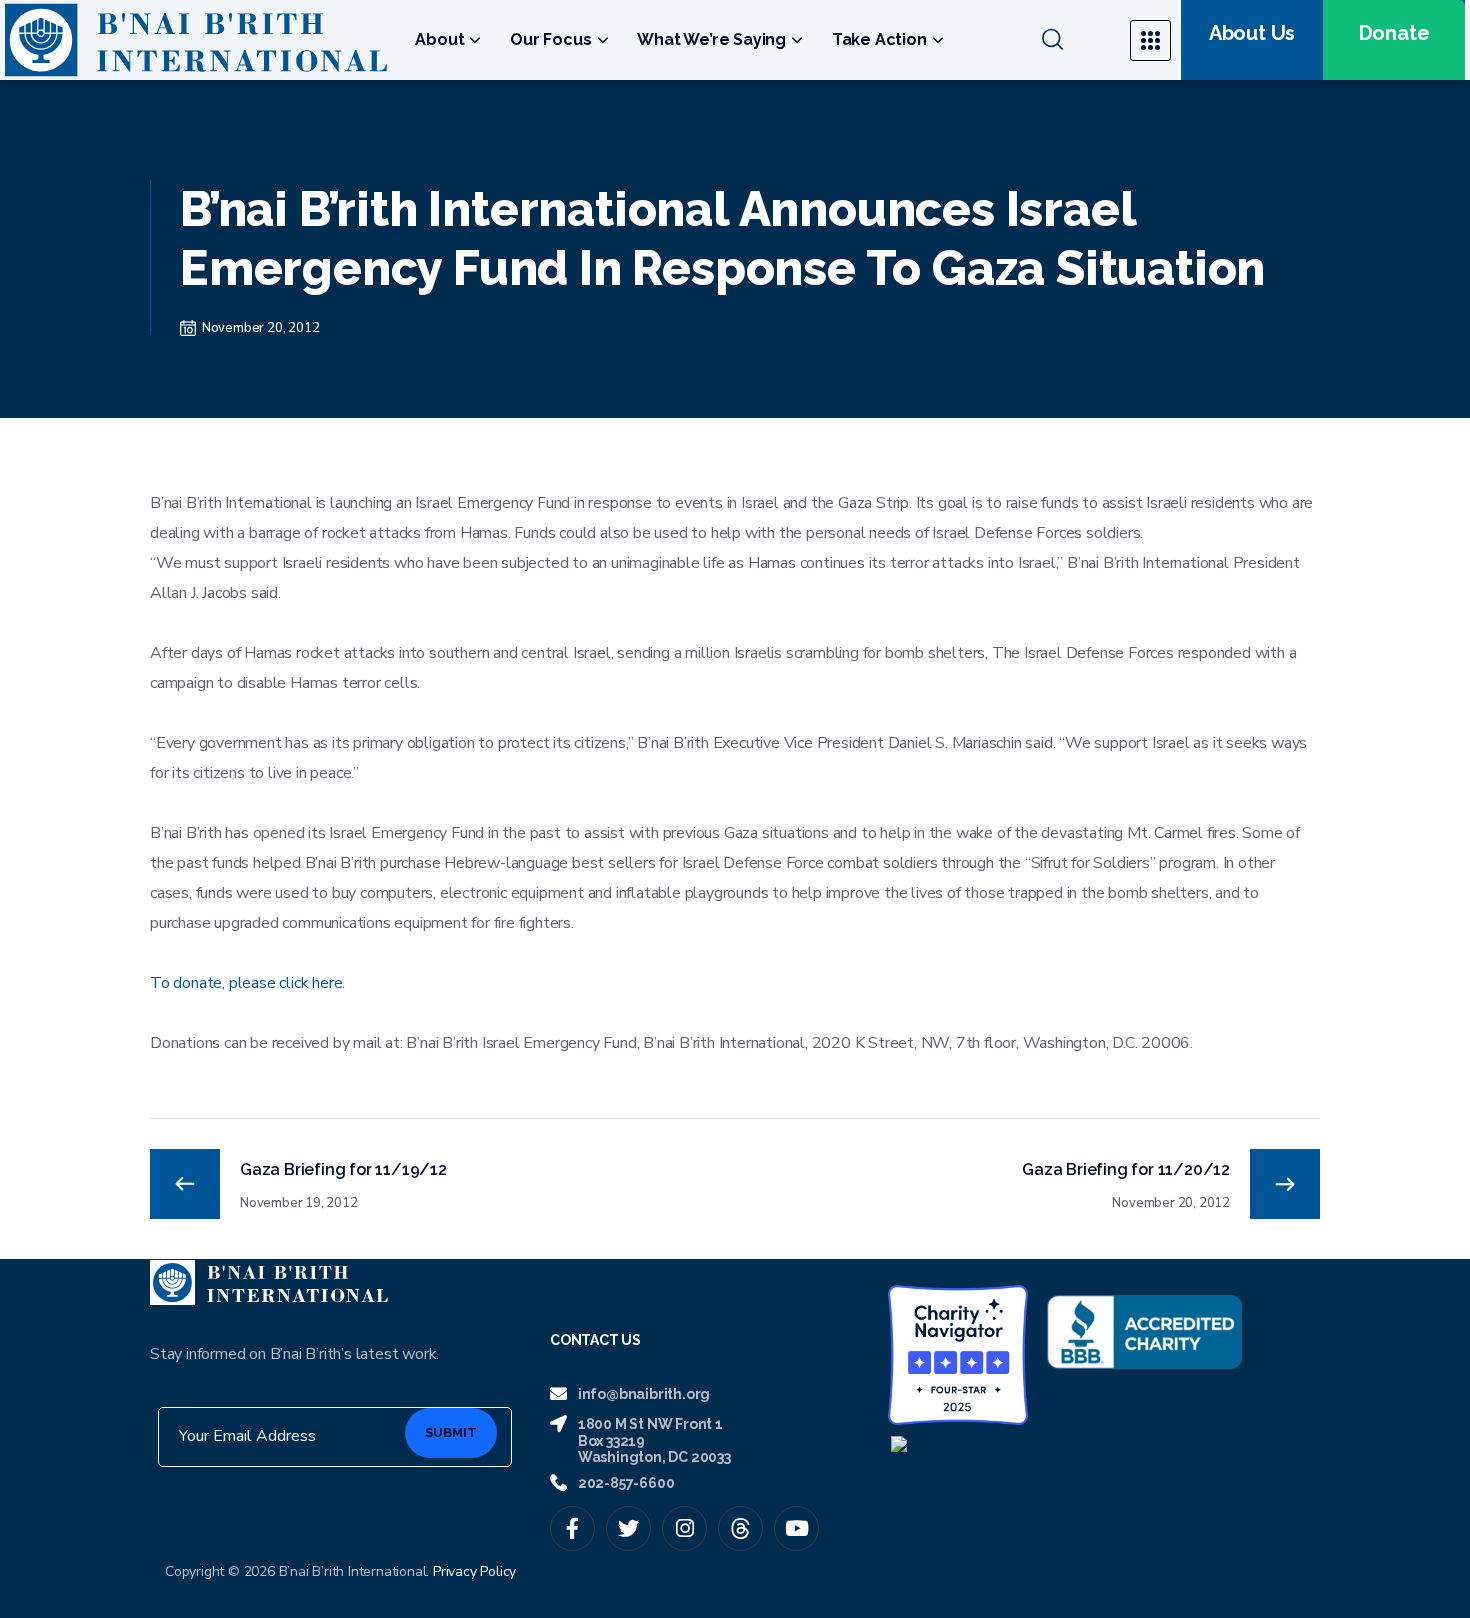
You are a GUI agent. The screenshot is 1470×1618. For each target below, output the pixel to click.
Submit (451, 1432)
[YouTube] (796, 1528)
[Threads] (740, 1528)
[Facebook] (572, 1528)
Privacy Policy (474, 1571)
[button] (1073, 40)
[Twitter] (628, 1528)
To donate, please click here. (247, 983)
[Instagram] (684, 1528)
